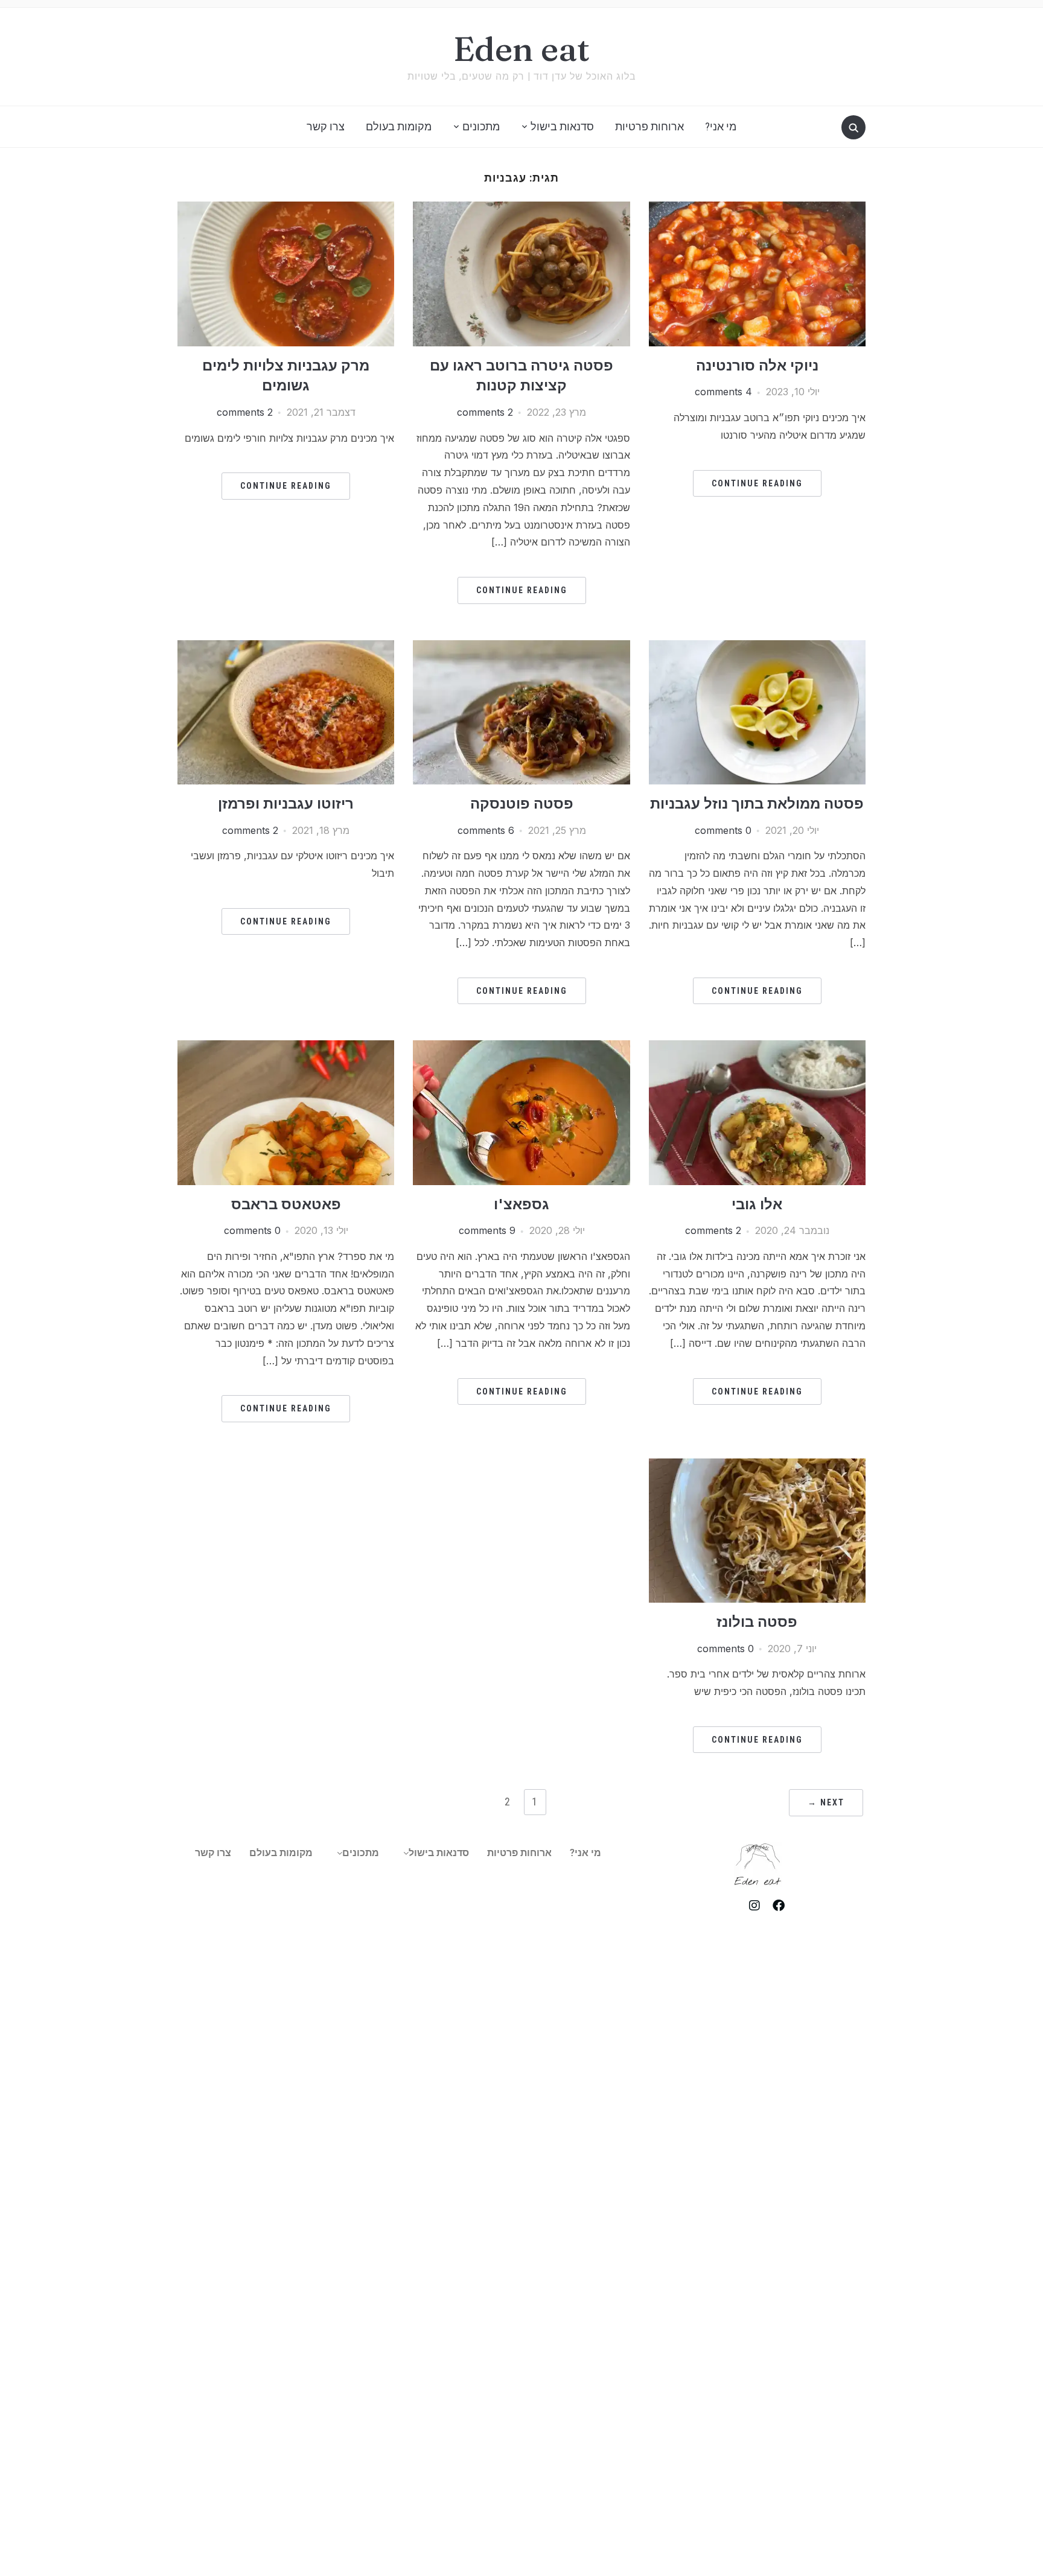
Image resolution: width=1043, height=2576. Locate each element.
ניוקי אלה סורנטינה (757, 365)
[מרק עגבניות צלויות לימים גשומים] (286, 209)
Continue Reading (757, 483)
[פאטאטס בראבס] (286, 1048)
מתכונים (481, 126)
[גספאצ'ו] (521, 1048)
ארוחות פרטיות (649, 126)
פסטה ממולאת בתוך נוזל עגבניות (757, 803)
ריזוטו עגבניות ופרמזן (286, 803)
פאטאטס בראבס (286, 1204)
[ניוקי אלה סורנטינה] (757, 209)
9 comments (487, 1230)
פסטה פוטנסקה (522, 803)
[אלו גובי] (757, 1048)
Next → (826, 1802)
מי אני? (721, 126)
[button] (433, 1853)
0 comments (723, 830)
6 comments (486, 830)
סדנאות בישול (562, 126)
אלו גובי (757, 1204)
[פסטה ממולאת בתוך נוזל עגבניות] (757, 647)
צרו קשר (326, 126)
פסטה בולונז (757, 1622)
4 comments (723, 392)
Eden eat (521, 49)
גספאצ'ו (521, 1204)
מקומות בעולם (399, 126)
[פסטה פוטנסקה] (521, 647)
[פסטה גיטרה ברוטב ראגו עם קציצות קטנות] (521, 209)
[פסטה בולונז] (757, 1466)
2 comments (485, 412)
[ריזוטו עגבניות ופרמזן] (286, 647)
